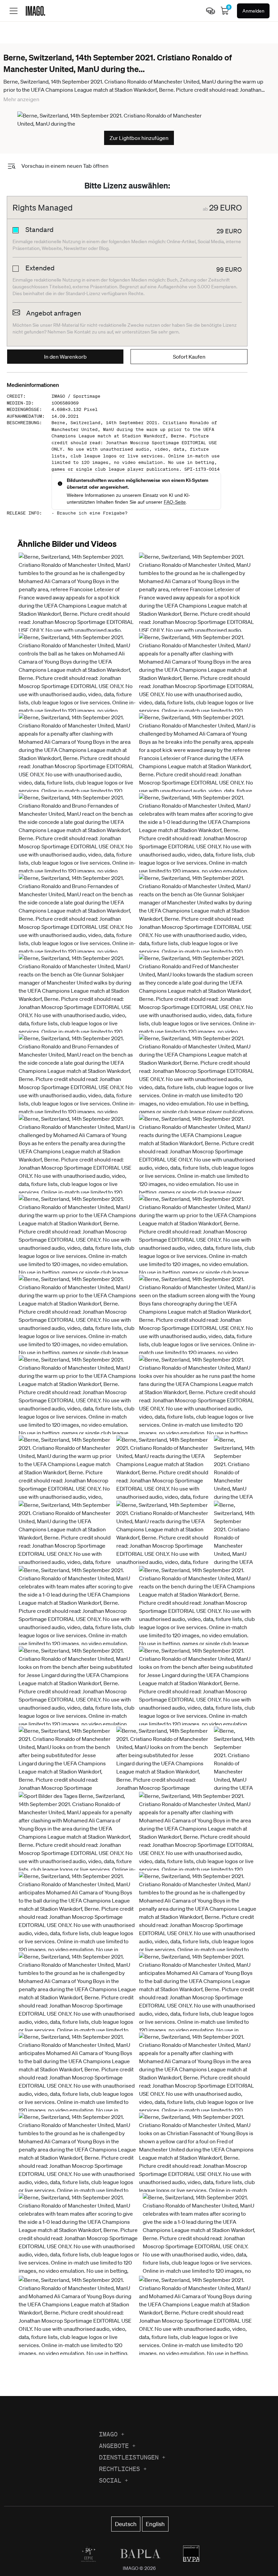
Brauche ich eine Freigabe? (92, 513)
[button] (77, 614)
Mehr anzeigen (21, 99)
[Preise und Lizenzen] (211, 11)
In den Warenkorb (65, 357)
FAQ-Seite (175, 502)
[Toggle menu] (14, 11)
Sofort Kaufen (189, 357)
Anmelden (253, 11)
